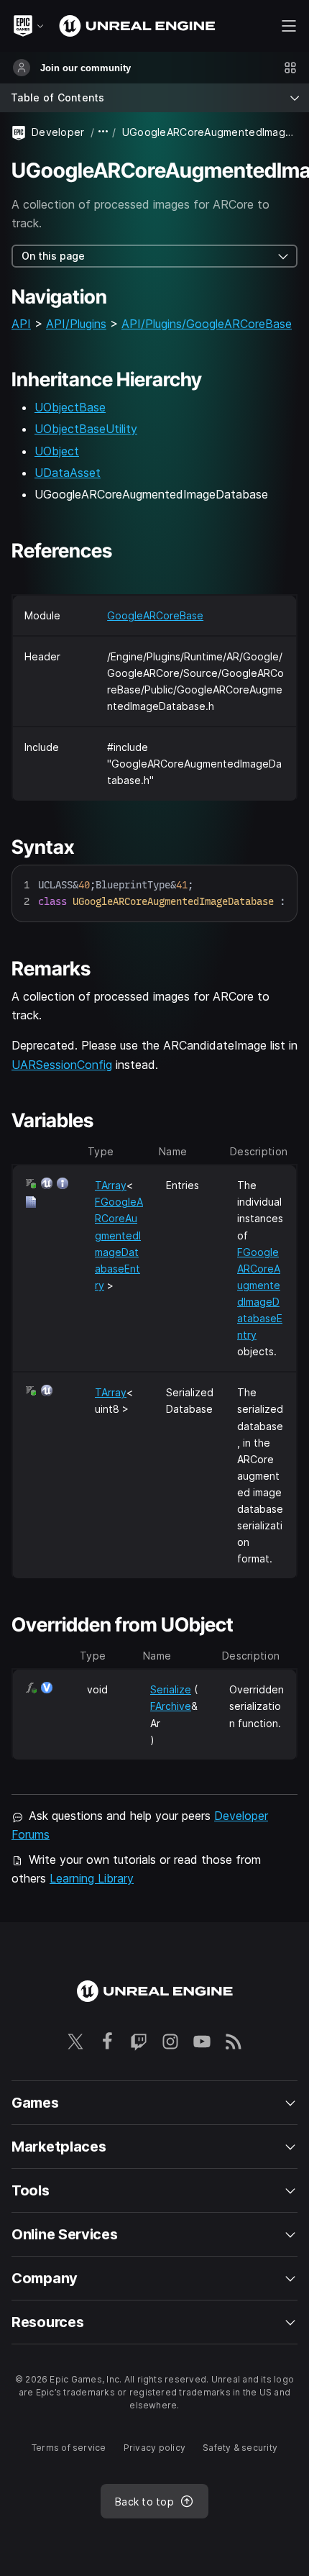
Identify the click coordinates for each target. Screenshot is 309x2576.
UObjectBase (70, 407)
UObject (57, 451)
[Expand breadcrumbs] (103, 132)
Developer (58, 132)
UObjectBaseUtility (86, 429)
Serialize (171, 1689)
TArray (111, 1185)
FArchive (171, 1706)
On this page (53, 256)
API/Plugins (76, 324)
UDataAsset (68, 473)
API (21, 324)
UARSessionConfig (62, 1065)
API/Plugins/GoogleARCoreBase (207, 324)
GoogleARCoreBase (155, 615)
